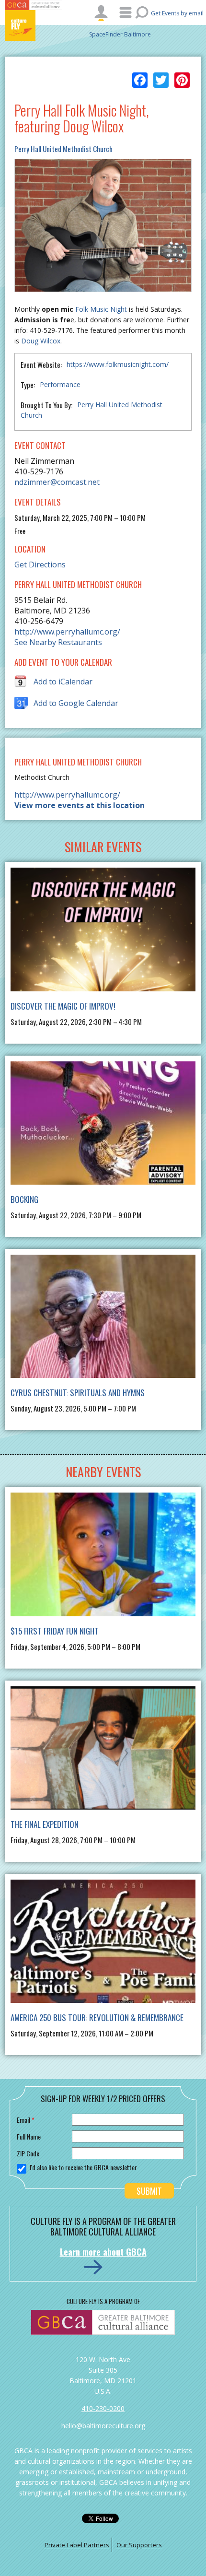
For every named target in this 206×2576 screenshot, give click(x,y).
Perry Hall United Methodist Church (63, 149)
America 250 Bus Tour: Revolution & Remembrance (97, 2017)
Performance (60, 384)
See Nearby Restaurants (58, 642)
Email (26, 2120)
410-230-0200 (103, 2408)
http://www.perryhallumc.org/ (67, 632)
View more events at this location (80, 805)
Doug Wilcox (41, 341)
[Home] (34, 25)
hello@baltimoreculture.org (103, 2426)
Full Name (29, 2136)
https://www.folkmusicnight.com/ (118, 364)
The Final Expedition (45, 1824)
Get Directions (40, 565)
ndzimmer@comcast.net (57, 482)
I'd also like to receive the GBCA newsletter (83, 2167)
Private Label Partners (77, 2545)
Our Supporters (139, 2545)
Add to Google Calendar (76, 703)
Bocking (24, 1199)
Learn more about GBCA (103, 2252)
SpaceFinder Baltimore (120, 34)
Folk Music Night (101, 309)
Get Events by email (177, 13)
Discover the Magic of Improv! (63, 1006)
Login (101, 13)
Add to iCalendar (63, 682)
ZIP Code (28, 2153)
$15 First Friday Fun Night (55, 1631)
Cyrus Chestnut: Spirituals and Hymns (78, 1393)
